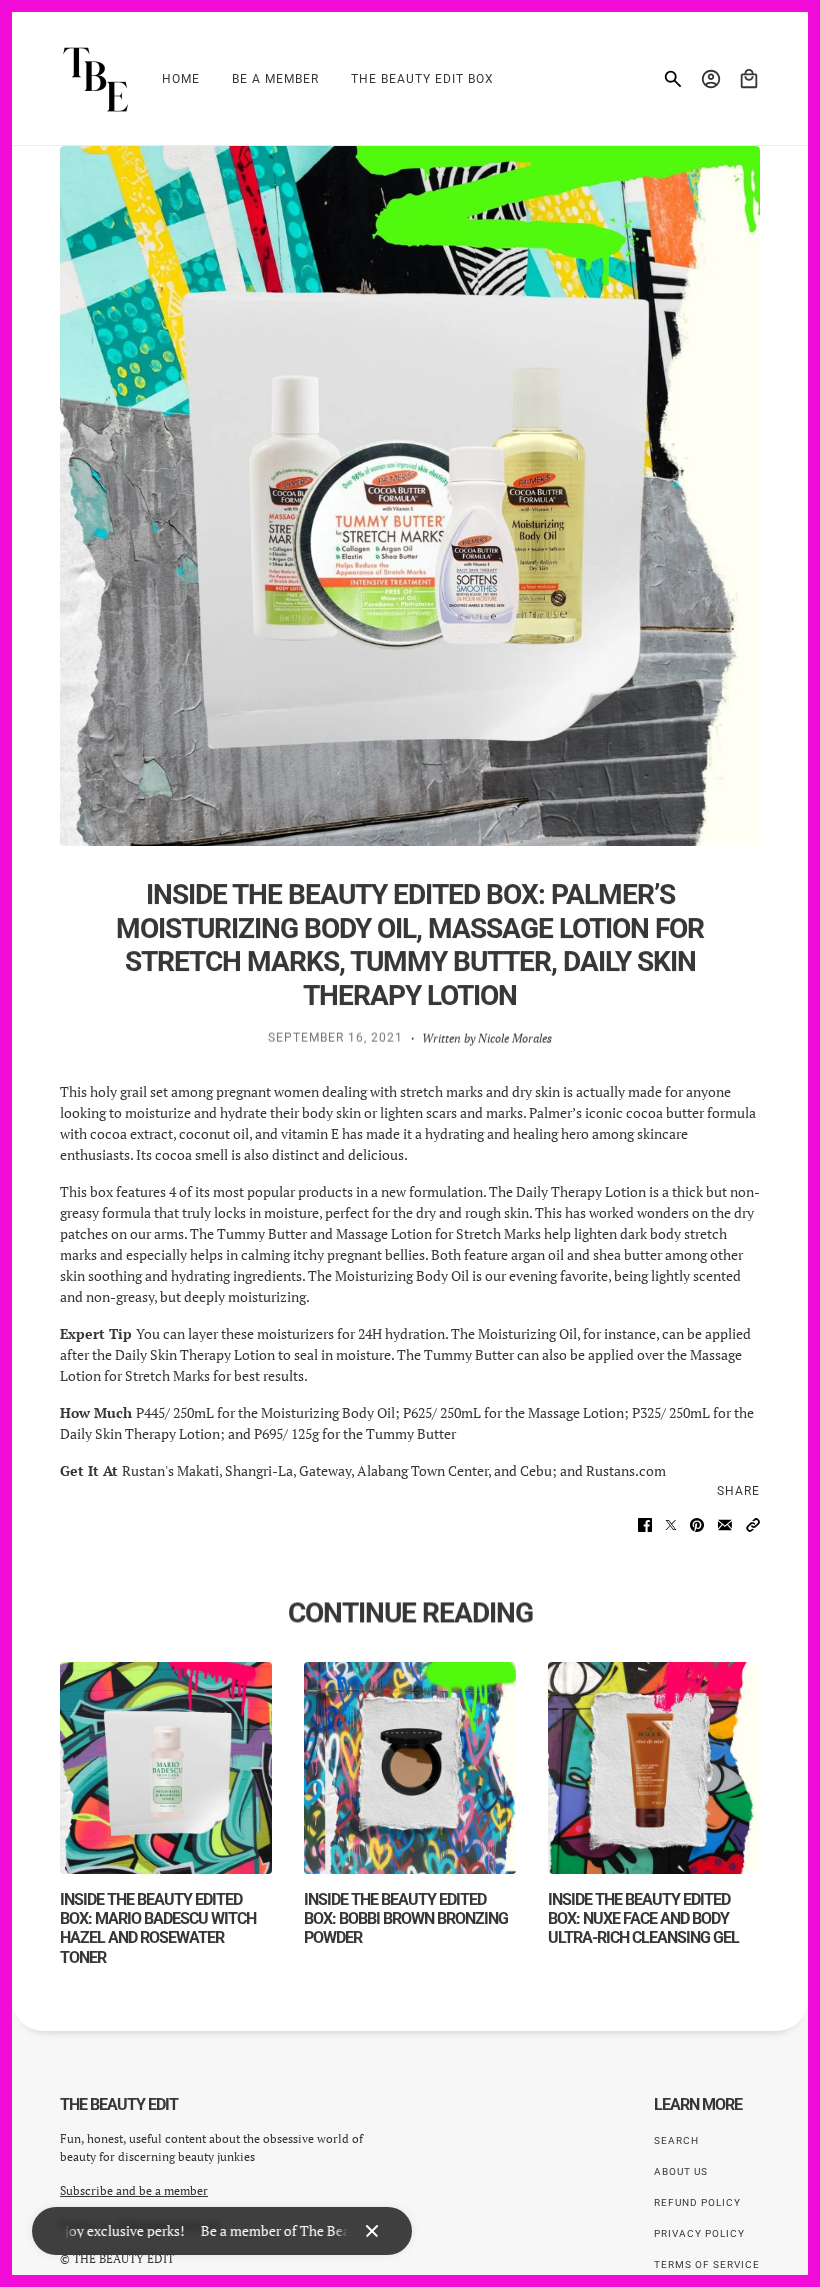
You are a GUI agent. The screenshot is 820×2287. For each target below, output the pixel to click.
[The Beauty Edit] (95, 79)
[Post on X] (671, 1525)
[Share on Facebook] (645, 1525)
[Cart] (749, 79)
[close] (372, 2231)
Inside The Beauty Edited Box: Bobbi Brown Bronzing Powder (406, 1918)
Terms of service (707, 2264)
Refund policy (697, 2202)
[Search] (673, 79)
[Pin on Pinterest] (697, 1525)
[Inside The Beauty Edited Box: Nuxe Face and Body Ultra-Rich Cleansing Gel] (654, 1768)
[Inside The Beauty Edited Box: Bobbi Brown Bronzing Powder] (410, 1768)
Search (676, 2140)
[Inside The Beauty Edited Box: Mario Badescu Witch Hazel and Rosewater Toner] (166, 1768)
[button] (753, 1525)
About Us (681, 2171)
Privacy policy (699, 2233)
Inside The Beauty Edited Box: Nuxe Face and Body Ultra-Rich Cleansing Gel (643, 1918)
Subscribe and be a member (134, 2190)
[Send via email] (725, 1525)
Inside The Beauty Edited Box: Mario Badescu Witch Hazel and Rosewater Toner (158, 1928)
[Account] (711, 79)
